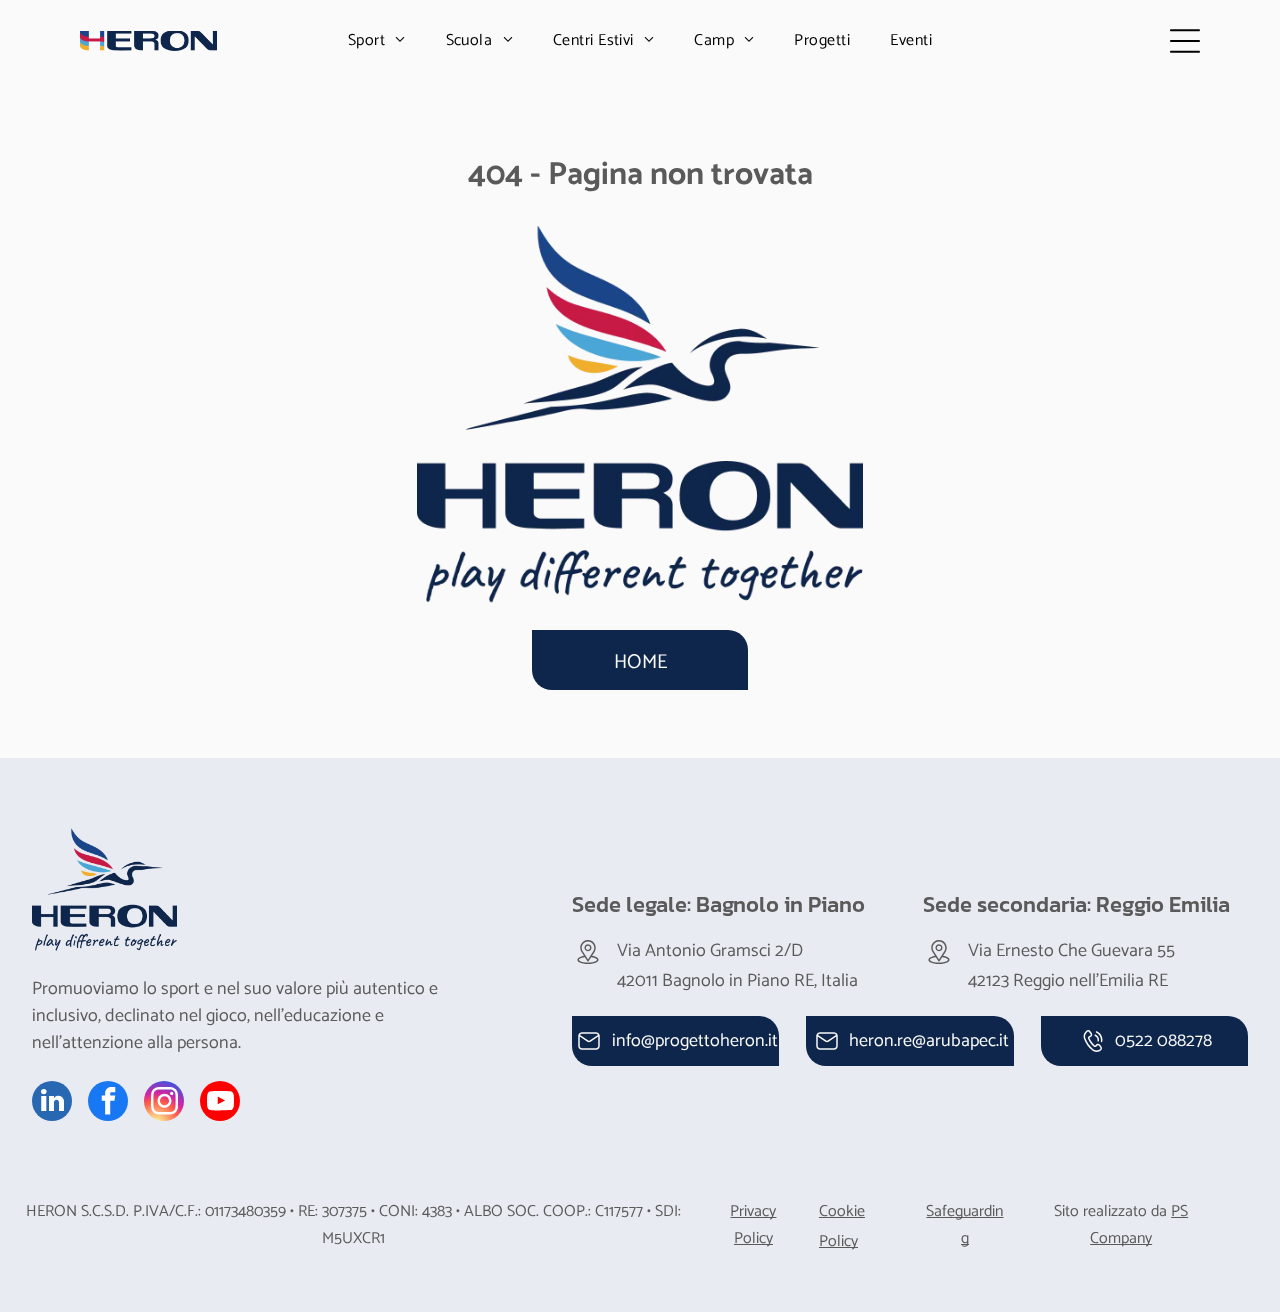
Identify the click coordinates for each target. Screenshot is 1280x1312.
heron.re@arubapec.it (929, 1041)
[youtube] (220, 1103)
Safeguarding (964, 1225)
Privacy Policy (753, 1225)
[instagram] (164, 1103)
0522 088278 (1163, 1041)
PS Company (1139, 1225)
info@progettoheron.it (695, 1041)
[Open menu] (1185, 41)
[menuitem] (377, 40)
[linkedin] (52, 1103)
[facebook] (108, 1103)
